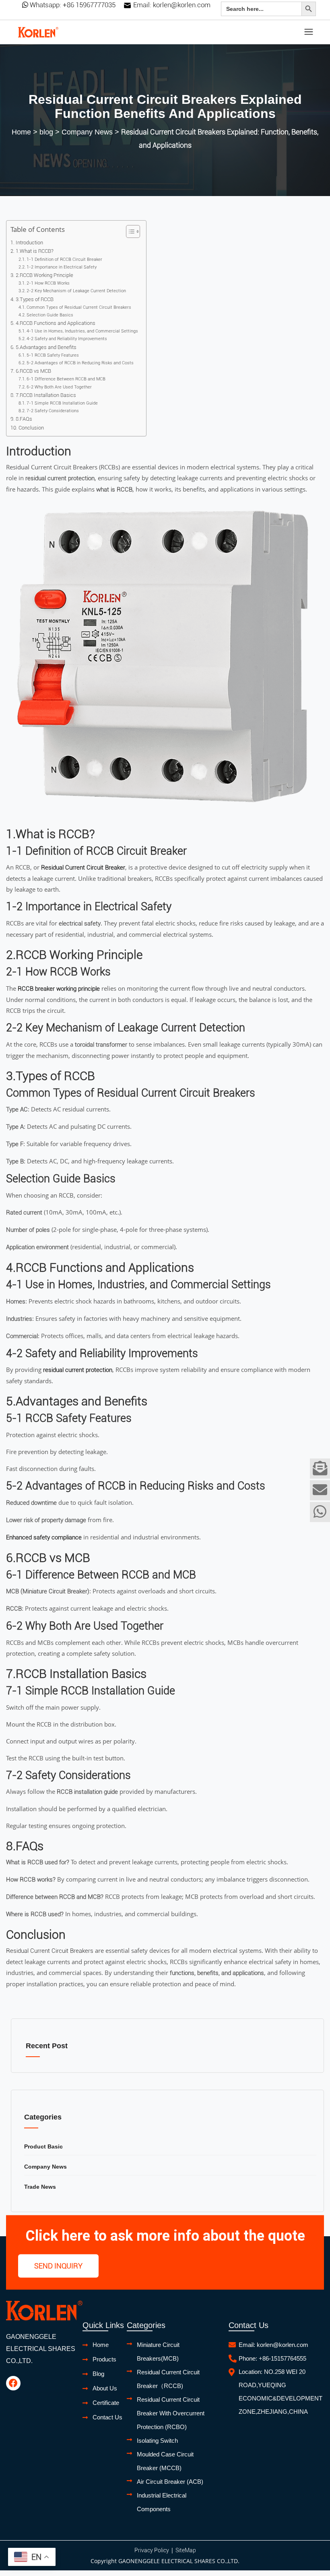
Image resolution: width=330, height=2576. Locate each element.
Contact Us (107, 2417)
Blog (98, 2374)
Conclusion (31, 428)
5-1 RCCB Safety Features (53, 355)
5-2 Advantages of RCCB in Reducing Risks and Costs (80, 363)
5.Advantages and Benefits (46, 347)
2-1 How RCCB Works (48, 283)
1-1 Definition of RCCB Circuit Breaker (64, 259)
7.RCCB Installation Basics (46, 395)
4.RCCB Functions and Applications (56, 323)
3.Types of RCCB (35, 299)
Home (21, 132)
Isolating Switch (157, 2441)
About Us (105, 2388)
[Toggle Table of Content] (129, 231)
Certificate (106, 2403)
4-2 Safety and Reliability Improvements (67, 339)
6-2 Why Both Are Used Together (59, 387)
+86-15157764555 (283, 2358)
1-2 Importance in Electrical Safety (62, 267)
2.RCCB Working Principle (44, 275)
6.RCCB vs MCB (33, 371)
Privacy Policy (152, 2550)
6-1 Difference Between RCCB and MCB (66, 379)
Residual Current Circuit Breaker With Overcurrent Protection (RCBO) (171, 2413)
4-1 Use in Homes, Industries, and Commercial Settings (82, 331)
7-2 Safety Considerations (53, 411)
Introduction (29, 243)
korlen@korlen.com (182, 5)
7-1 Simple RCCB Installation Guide (62, 403)
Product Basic (43, 2146)
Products (104, 2359)
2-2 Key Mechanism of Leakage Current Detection (76, 291)
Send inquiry (58, 2266)
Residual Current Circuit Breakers (50, 1951)
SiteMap (186, 2550)
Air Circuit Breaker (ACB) (170, 2482)
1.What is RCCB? (35, 251)
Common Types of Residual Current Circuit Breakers (79, 307)
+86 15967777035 (89, 5)
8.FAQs (24, 419)
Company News (87, 132)
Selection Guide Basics (50, 315)
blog (46, 132)
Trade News (40, 2187)
